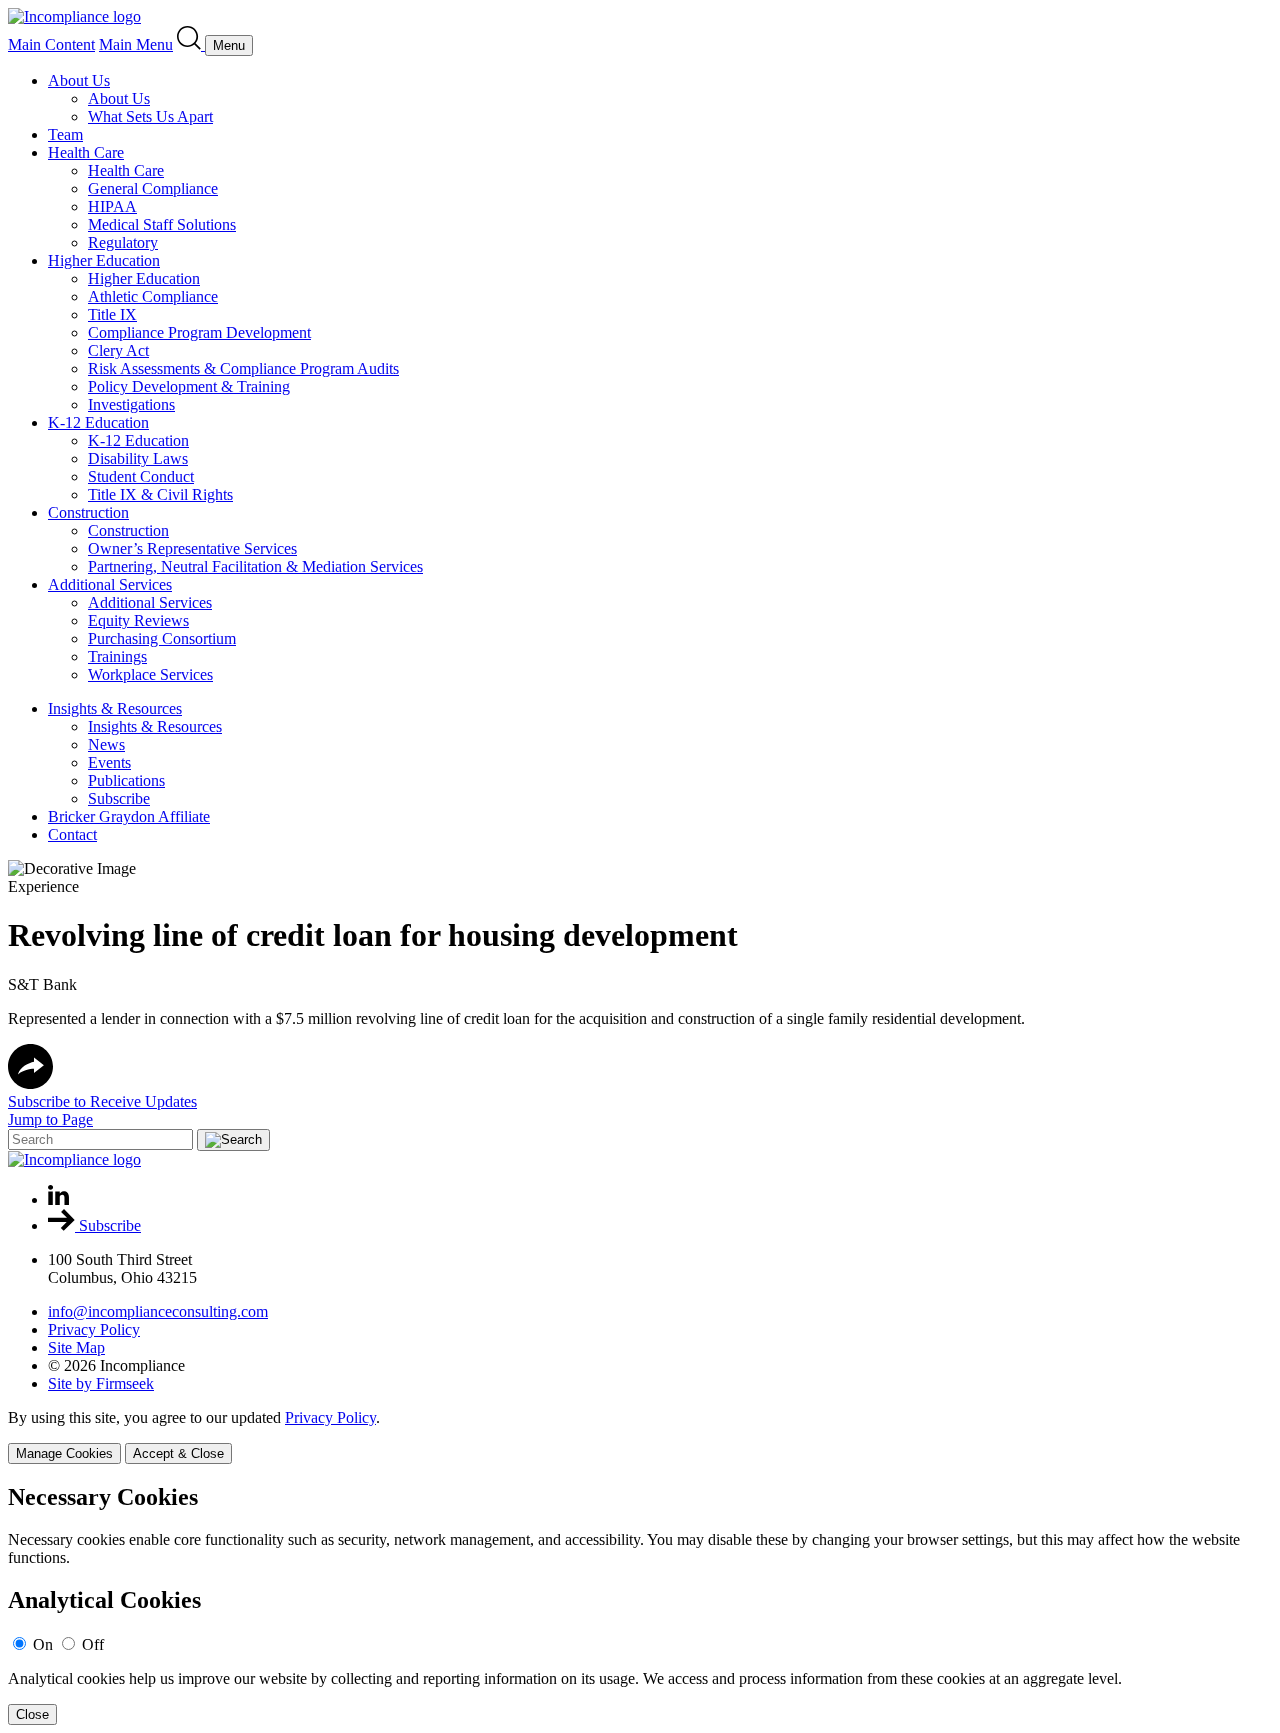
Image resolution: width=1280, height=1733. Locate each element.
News (106, 744)
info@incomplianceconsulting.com (158, 1311)
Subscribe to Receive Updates (102, 1101)
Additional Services (110, 584)
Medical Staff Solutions (162, 224)
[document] (640, 1604)
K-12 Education (98, 422)
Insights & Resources (115, 708)
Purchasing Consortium (162, 638)
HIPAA (112, 206)
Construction (88, 512)
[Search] (191, 44)
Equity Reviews (138, 620)
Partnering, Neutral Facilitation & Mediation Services (255, 566)
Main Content (51, 44)
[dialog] (640, 1436)
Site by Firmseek (101, 1383)
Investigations (131, 404)
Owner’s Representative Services (192, 548)
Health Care (86, 152)
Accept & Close (178, 1453)
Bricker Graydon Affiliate (129, 816)
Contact (72, 834)
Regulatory (123, 242)
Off (93, 1644)
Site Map (76, 1347)
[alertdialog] (640, 1604)
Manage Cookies (64, 1453)
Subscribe (119, 798)
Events (109, 762)
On (43, 1644)
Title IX (112, 314)
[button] (30, 1083)
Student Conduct (141, 476)
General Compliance (153, 188)
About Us (79, 80)
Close (32, 1714)
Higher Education (104, 260)
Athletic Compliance (153, 296)
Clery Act (118, 350)
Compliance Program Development (199, 332)
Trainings (117, 656)
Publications (126, 780)
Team (65, 134)
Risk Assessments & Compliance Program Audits (243, 368)
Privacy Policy (94, 1329)
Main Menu (136, 44)
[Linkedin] (58, 1199)
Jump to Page (50, 1119)
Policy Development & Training (189, 386)
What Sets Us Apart (150, 116)
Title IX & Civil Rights (160, 494)
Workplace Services (150, 674)
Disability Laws (138, 458)
